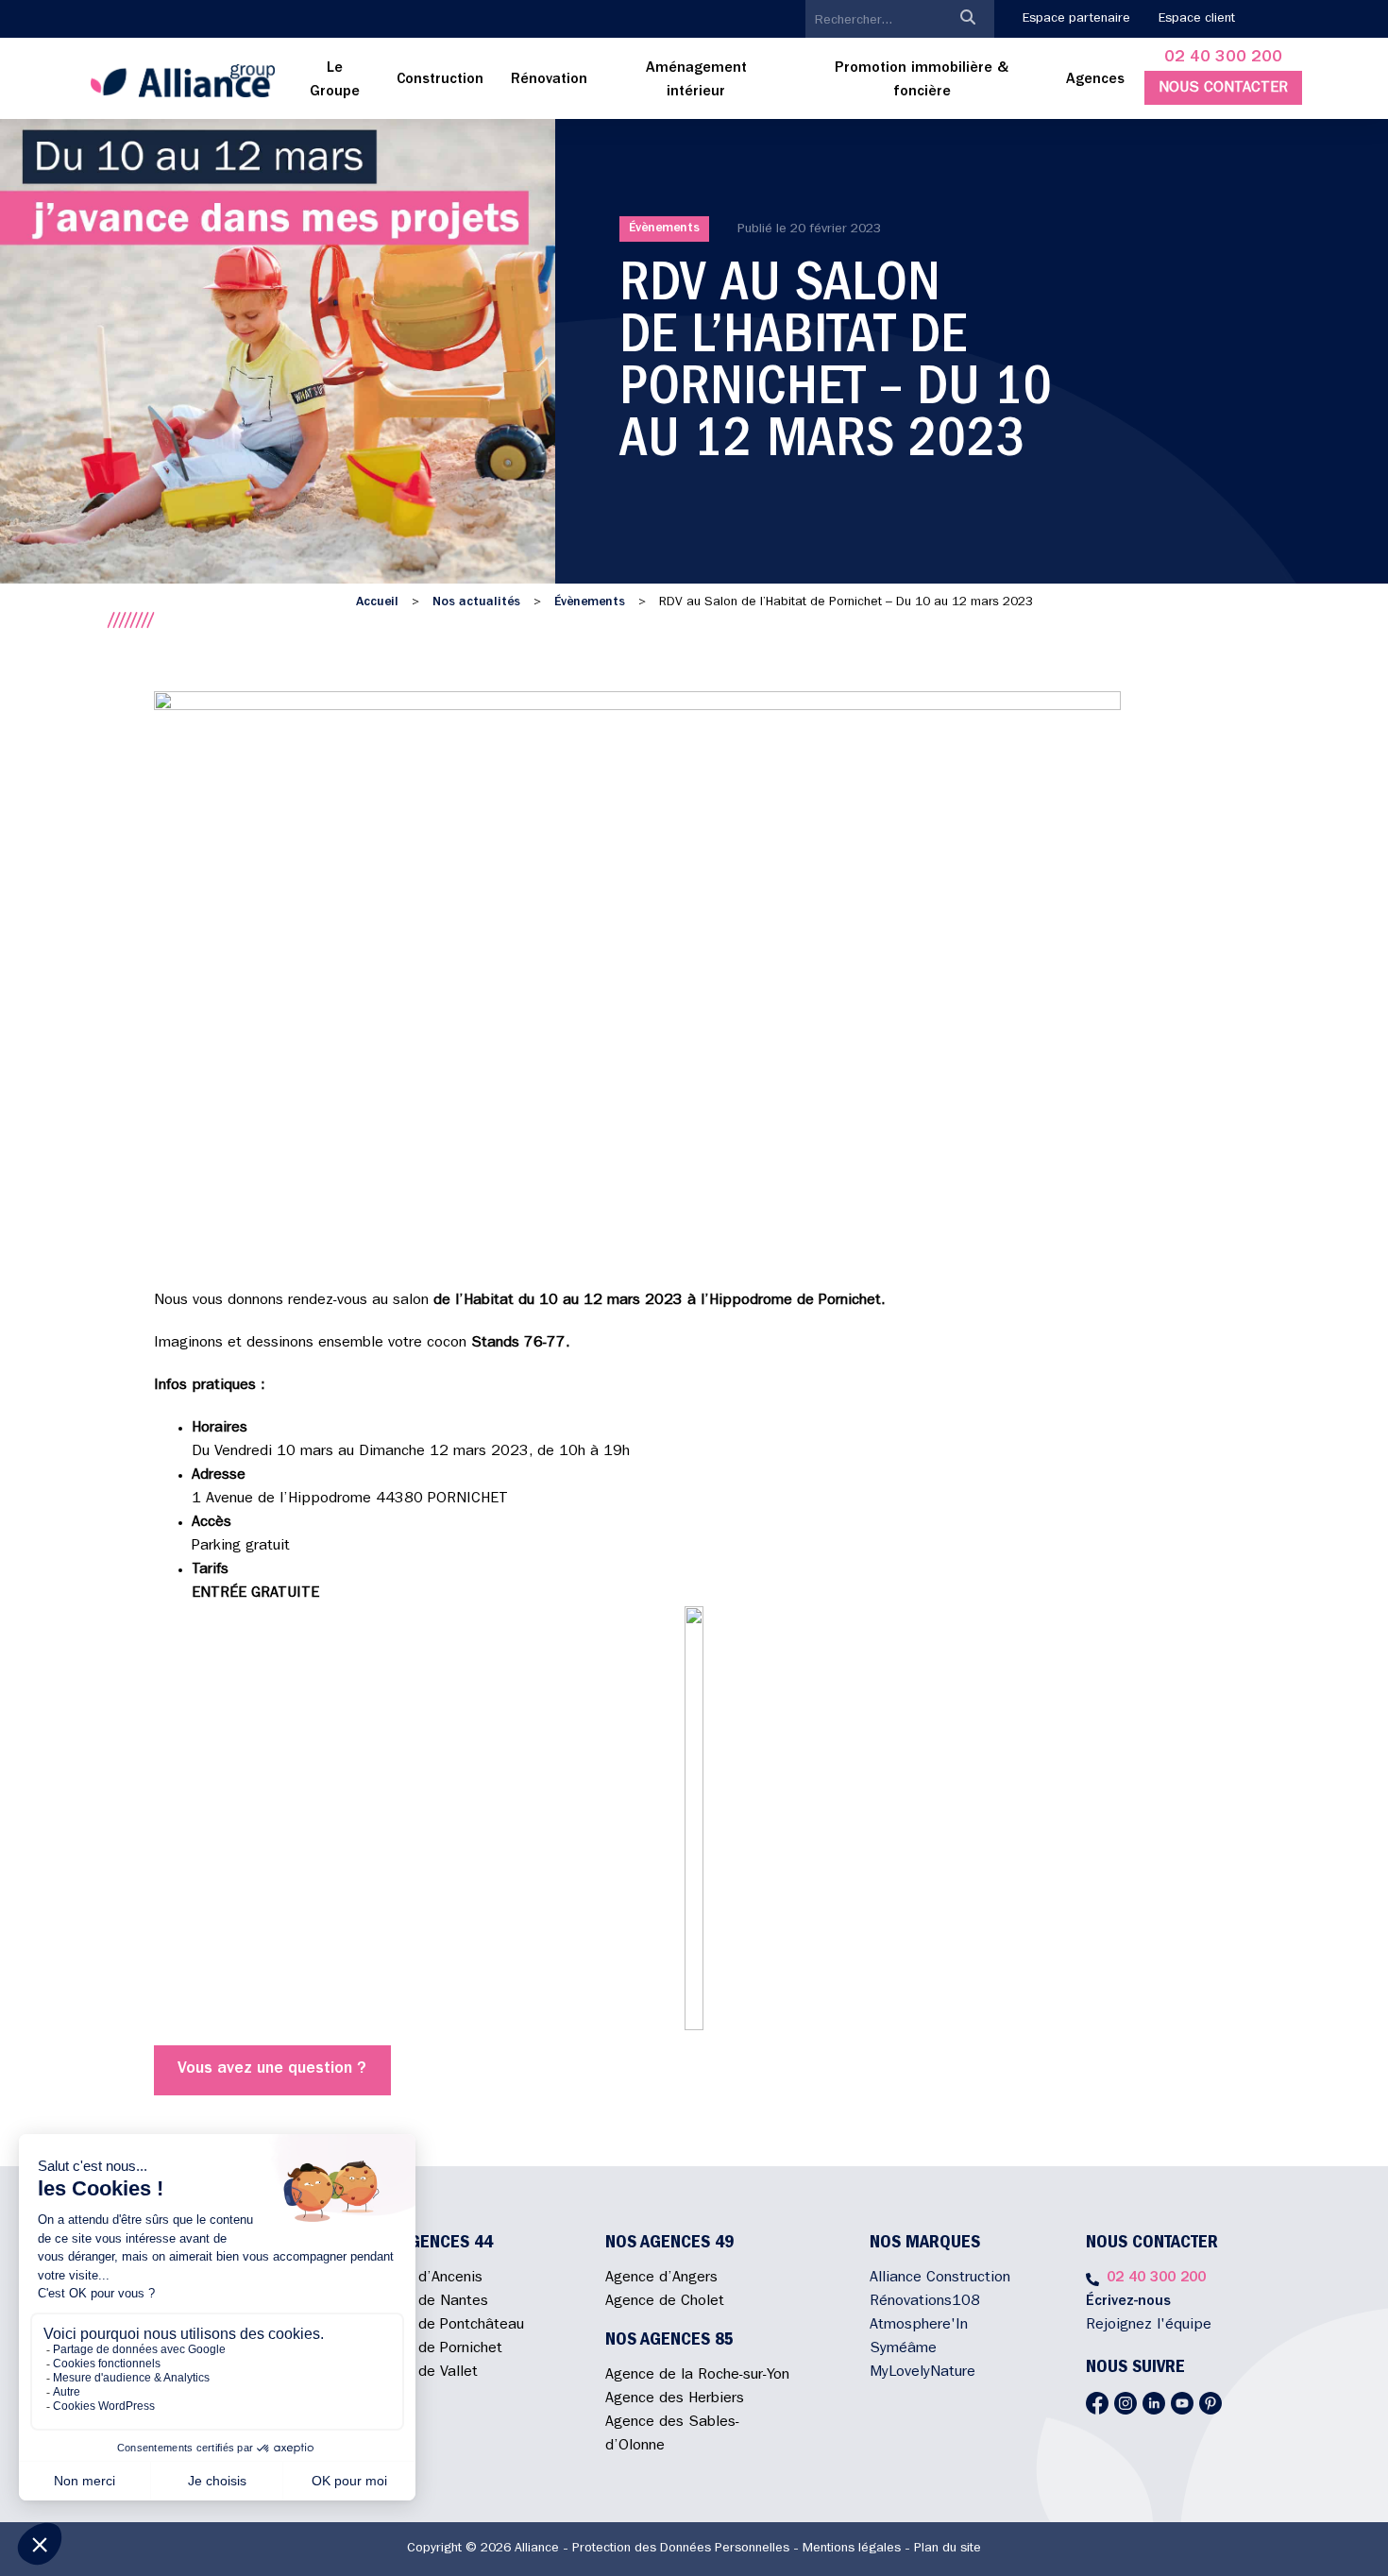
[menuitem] (335, 81)
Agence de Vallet (421, 2373)
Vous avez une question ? (272, 2070)
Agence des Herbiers (675, 2399)
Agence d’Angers (661, 2279)
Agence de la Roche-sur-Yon (697, 2376)
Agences (1095, 80)
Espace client (1197, 19)
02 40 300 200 (1223, 59)
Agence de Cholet (665, 2302)
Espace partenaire (1076, 19)
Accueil (377, 602)
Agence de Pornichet (433, 2349)
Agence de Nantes (426, 2302)
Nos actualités (476, 602)
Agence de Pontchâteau (444, 2326)
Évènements (664, 229)
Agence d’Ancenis (423, 2279)
